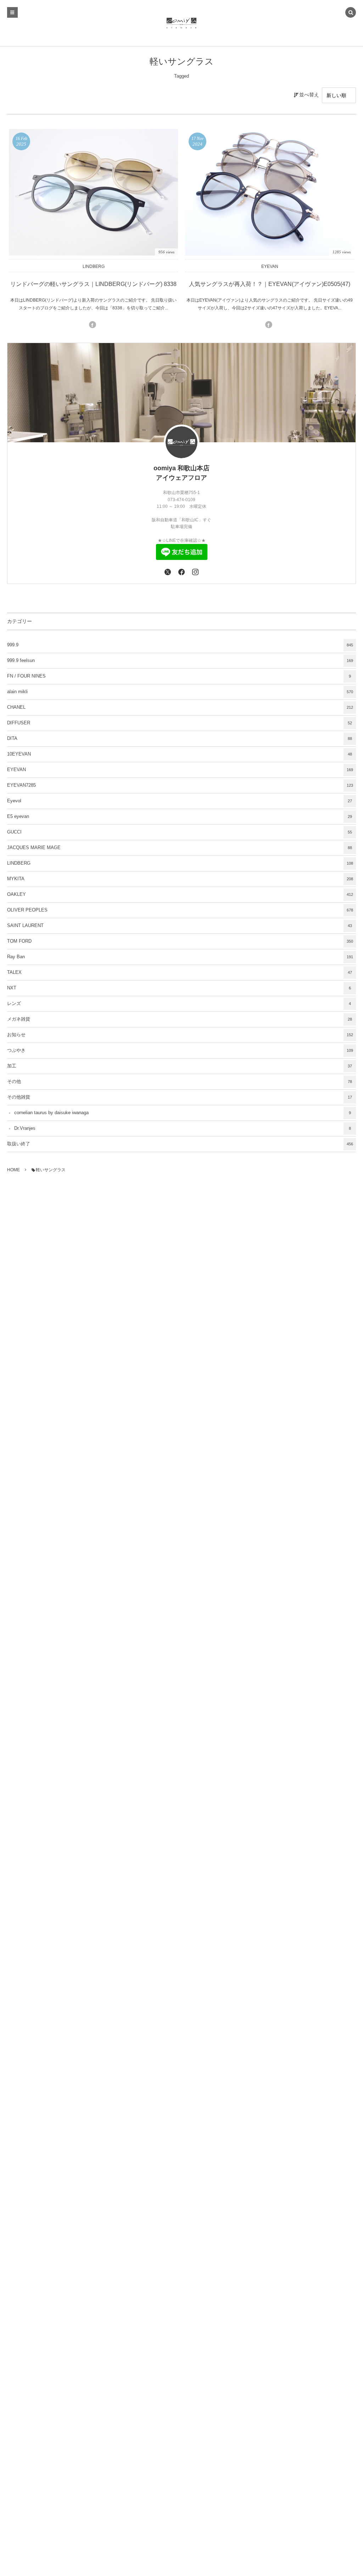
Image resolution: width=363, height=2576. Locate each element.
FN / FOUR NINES (179, 676)
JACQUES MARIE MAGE (180, 848)
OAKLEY (180, 894)
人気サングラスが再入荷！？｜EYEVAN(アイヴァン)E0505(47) (270, 284)
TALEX (180, 972)
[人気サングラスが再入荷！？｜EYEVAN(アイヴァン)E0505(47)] (270, 192)
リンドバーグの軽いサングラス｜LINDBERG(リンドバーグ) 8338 (93, 284)
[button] (351, 13)
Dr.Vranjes (183, 1128)
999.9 (180, 645)
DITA (180, 739)
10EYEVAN (180, 754)
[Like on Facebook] (181, 572)
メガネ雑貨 (180, 1019)
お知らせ (180, 1035)
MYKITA (180, 879)
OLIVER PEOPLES (180, 910)
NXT (179, 988)
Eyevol (180, 801)
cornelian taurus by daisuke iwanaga (183, 1113)
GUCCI (180, 832)
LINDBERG (94, 266)
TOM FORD (180, 941)
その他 (180, 1082)
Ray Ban (180, 957)
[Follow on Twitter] (167, 572)
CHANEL (180, 707)
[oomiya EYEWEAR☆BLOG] (182, 23)
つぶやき (180, 1050)
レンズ (179, 1004)
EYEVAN (270, 266)
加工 (180, 1066)
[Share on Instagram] (196, 572)
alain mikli (180, 692)
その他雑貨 (180, 1097)
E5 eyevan (180, 816)
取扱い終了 (180, 1144)
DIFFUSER (180, 723)
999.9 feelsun (180, 661)
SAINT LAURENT (180, 926)
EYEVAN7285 (180, 785)
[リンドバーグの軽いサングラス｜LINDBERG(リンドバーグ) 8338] (93, 192)
